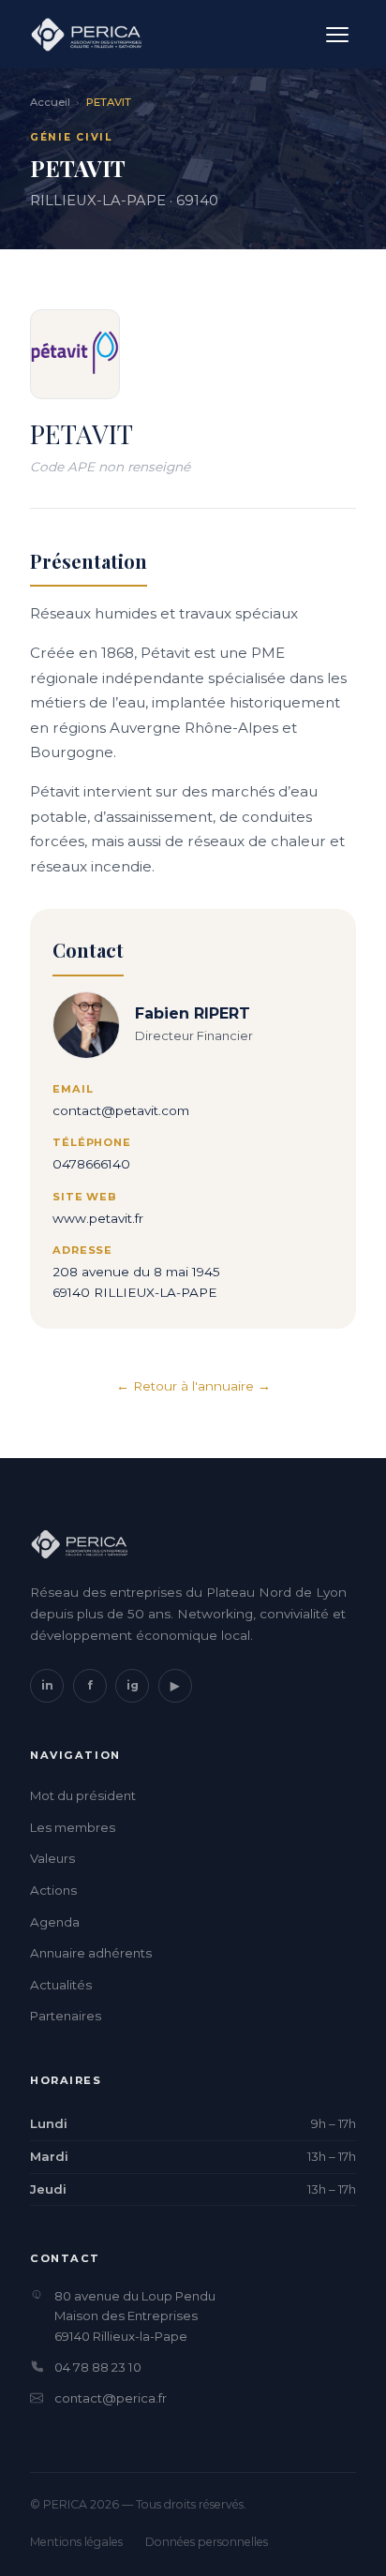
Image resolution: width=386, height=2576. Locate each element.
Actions (53, 1890)
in (47, 1685)
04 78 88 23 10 (98, 2367)
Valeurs (52, 1858)
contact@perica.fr (111, 2398)
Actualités (61, 1985)
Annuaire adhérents (91, 1953)
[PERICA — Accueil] (86, 35)
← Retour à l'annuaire (185, 1386)
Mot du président (83, 1795)
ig (133, 1685)
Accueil (50, 102)
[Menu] (337, 35)
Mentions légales (76, 2542)
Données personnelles (207, 2542)
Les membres (73, 1827)
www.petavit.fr (98, 1218)
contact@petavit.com (121, 1110)
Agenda (55, 1922)
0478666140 (91, 1164)
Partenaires (66, 2016)
